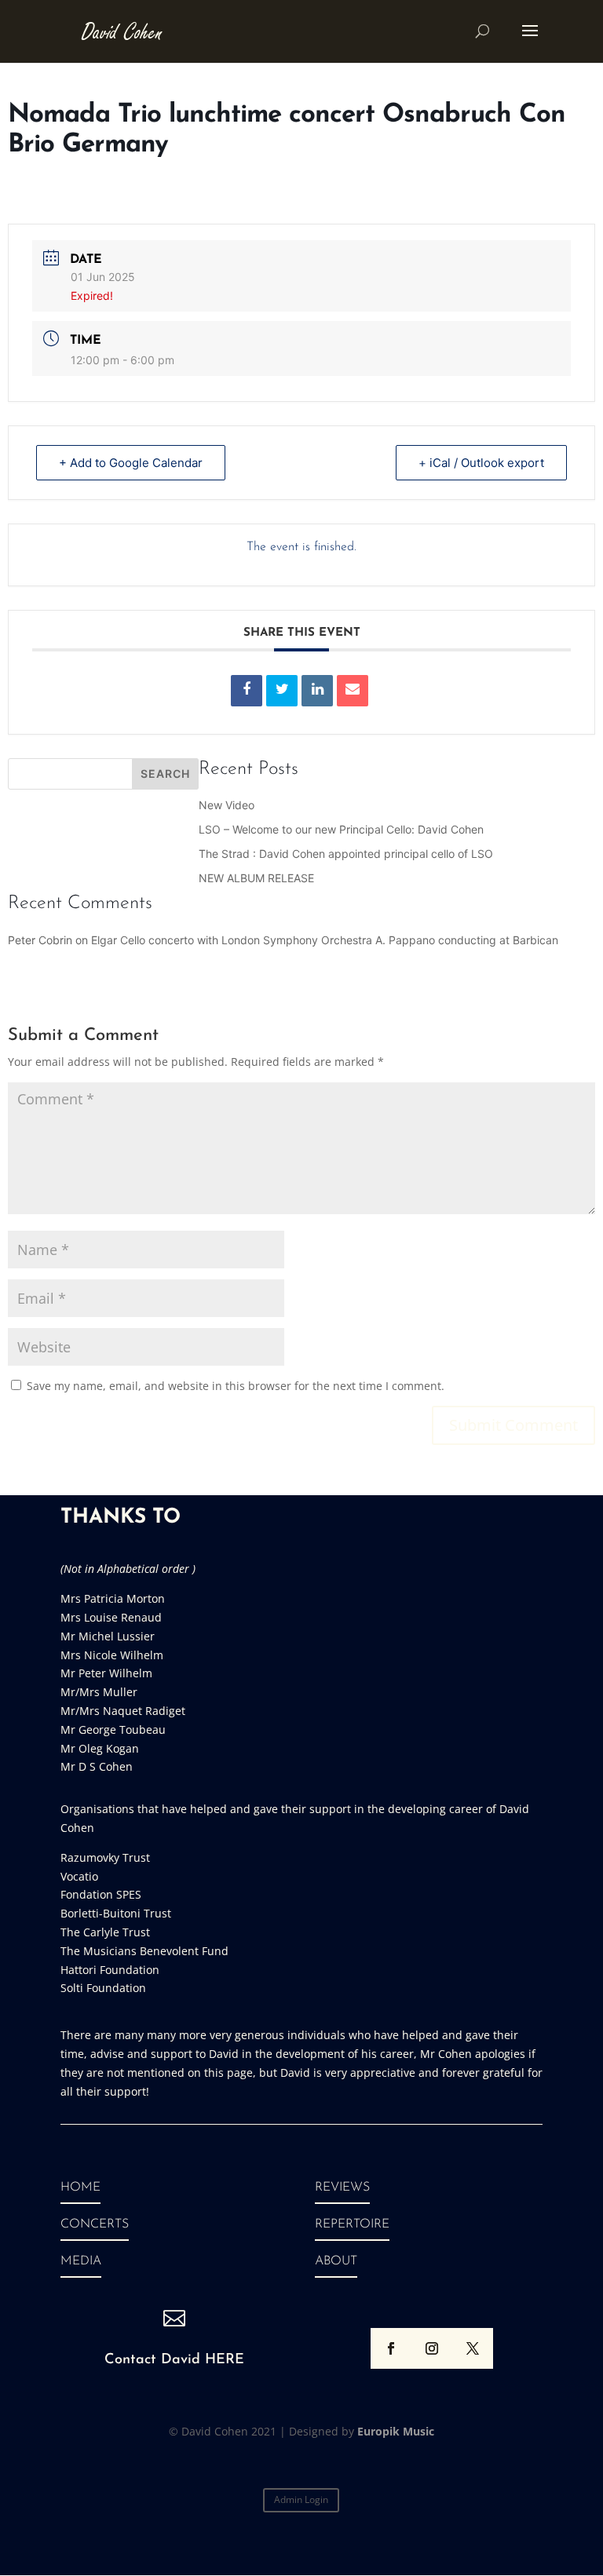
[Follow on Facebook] (391, 2348)
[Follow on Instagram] (432, 2348)
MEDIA (81, 2261)
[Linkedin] (317, 691)
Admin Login (301, 2499)
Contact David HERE (174, 2360)
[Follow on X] (473, 2348)
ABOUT (336, 2261)
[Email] (353, 691)
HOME (80, 2187)
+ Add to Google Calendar (131, 463)
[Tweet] (282, 691)
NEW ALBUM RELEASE (256, 878)
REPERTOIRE (352, 2224)
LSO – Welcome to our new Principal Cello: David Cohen (341, 829)
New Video (227, 805)
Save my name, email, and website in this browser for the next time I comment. (236, 1386)
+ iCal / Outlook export (481, 463)
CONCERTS (95, 2224)
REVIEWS (342, 2187)
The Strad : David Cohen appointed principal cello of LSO (346, 854)
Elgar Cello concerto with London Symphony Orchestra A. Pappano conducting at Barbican (325, 940)
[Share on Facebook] (247, 691)
